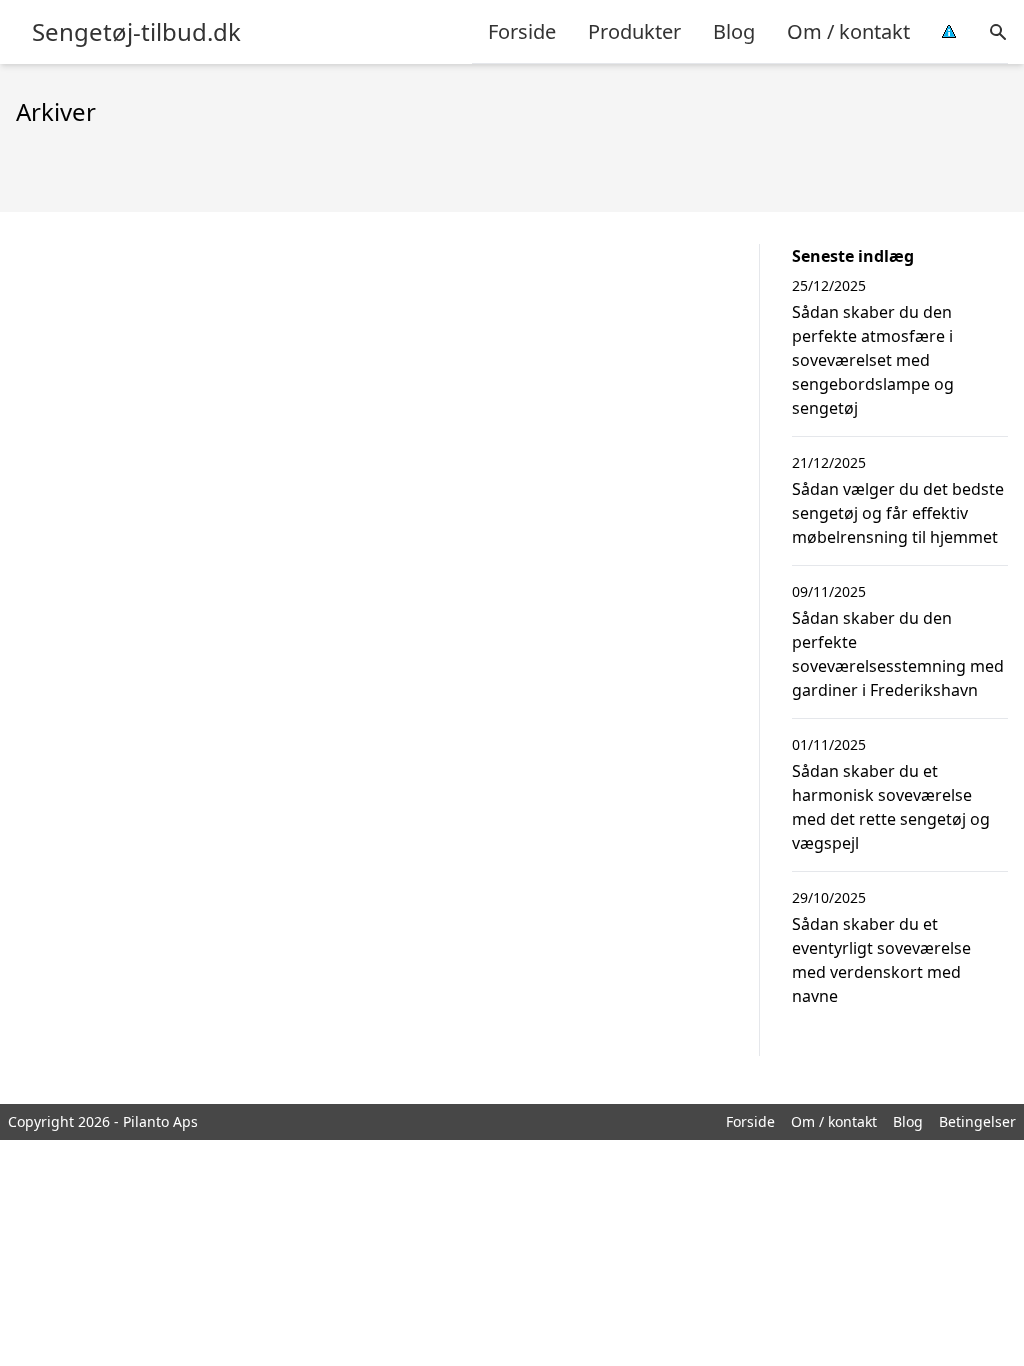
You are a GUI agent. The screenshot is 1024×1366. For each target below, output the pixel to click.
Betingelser (977, 1121)
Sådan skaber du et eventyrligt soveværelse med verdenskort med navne (881, 960)
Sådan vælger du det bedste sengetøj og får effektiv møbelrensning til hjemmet (898, 513)
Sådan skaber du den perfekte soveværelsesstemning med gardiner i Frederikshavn (898, 654)
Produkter (634, 31)
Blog (734, 31)
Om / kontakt (848, 31)
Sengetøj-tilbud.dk (136, 32)
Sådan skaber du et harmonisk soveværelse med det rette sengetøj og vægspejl (891, 807)
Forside (522, 31)
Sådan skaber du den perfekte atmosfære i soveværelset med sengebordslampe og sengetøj (873, 360)
